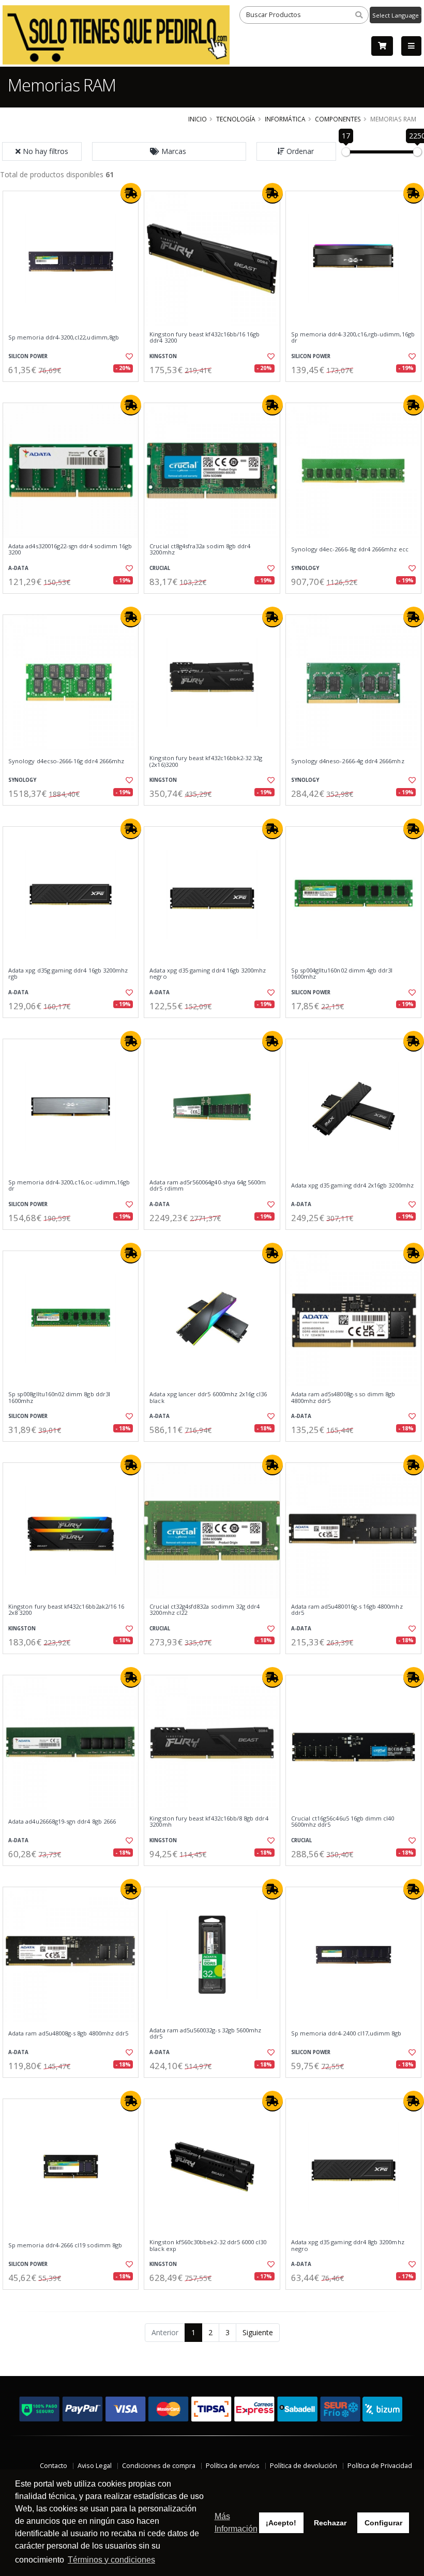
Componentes (338, 119)
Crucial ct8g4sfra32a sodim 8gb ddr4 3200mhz (200, 550)
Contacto (54, 2466)
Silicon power (28, 356)
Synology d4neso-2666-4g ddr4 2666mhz (348, 761)
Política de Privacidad (380, 2466)
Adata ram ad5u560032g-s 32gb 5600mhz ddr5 (205, 2034)
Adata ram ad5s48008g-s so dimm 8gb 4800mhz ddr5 (343, 1398)
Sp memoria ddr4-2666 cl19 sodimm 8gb (65, 2245)
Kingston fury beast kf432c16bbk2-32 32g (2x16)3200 (206, 761)
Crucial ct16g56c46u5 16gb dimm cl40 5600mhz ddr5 (343, 1822)
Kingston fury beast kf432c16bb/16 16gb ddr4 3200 (205, 338)
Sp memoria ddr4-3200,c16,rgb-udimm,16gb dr (353, 338)
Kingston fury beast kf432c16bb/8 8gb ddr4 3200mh (209, 1822)
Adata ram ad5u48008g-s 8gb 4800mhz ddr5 (68, 2033)
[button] (169, 151)
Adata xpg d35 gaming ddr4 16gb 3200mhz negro (208, 974)
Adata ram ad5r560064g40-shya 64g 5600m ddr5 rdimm (208, 1186)
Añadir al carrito (74, 390)
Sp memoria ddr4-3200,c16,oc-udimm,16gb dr (69, 1186)
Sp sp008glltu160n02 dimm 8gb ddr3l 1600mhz (59, 1398)
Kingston (163, 356)
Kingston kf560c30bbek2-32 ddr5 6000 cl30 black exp (208, 2246)
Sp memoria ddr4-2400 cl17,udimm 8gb (346, 2033)
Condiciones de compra (159, 2466)
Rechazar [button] (330, 2523)
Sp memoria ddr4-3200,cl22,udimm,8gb (64, 337)
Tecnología (236, 119)
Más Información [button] (236, 2523)
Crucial (160, 568)
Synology (305, 568)
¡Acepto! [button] (281, 2523)
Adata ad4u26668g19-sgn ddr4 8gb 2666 (62, 1822)
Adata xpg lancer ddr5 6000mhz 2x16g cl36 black (208, 1398)
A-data (18, 568)
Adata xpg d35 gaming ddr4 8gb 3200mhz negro (348, 2246)
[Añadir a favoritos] (127, 357)
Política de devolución (304, 2466)
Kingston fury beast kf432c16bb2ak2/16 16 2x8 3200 (66, 1610)
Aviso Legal (95, 2466)
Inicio (198, 119)
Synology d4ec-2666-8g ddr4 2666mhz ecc (350, 549)
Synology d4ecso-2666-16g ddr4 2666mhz (66, 761)
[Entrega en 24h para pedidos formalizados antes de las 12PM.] (131, 193)
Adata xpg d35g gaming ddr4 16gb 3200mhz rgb (68, 974)
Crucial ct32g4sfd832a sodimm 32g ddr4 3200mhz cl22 (205, 1610)
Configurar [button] (383, 2523)
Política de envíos (233, 2466)
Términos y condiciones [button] (111, 2560)
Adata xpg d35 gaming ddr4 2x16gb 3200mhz (352, 1185)
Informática (285, 119)
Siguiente (258, 2332)
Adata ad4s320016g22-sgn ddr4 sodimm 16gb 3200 (70, 550)
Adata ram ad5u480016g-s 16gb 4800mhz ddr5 (347, 1610)
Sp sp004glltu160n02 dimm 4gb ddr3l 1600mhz (342, 974)
